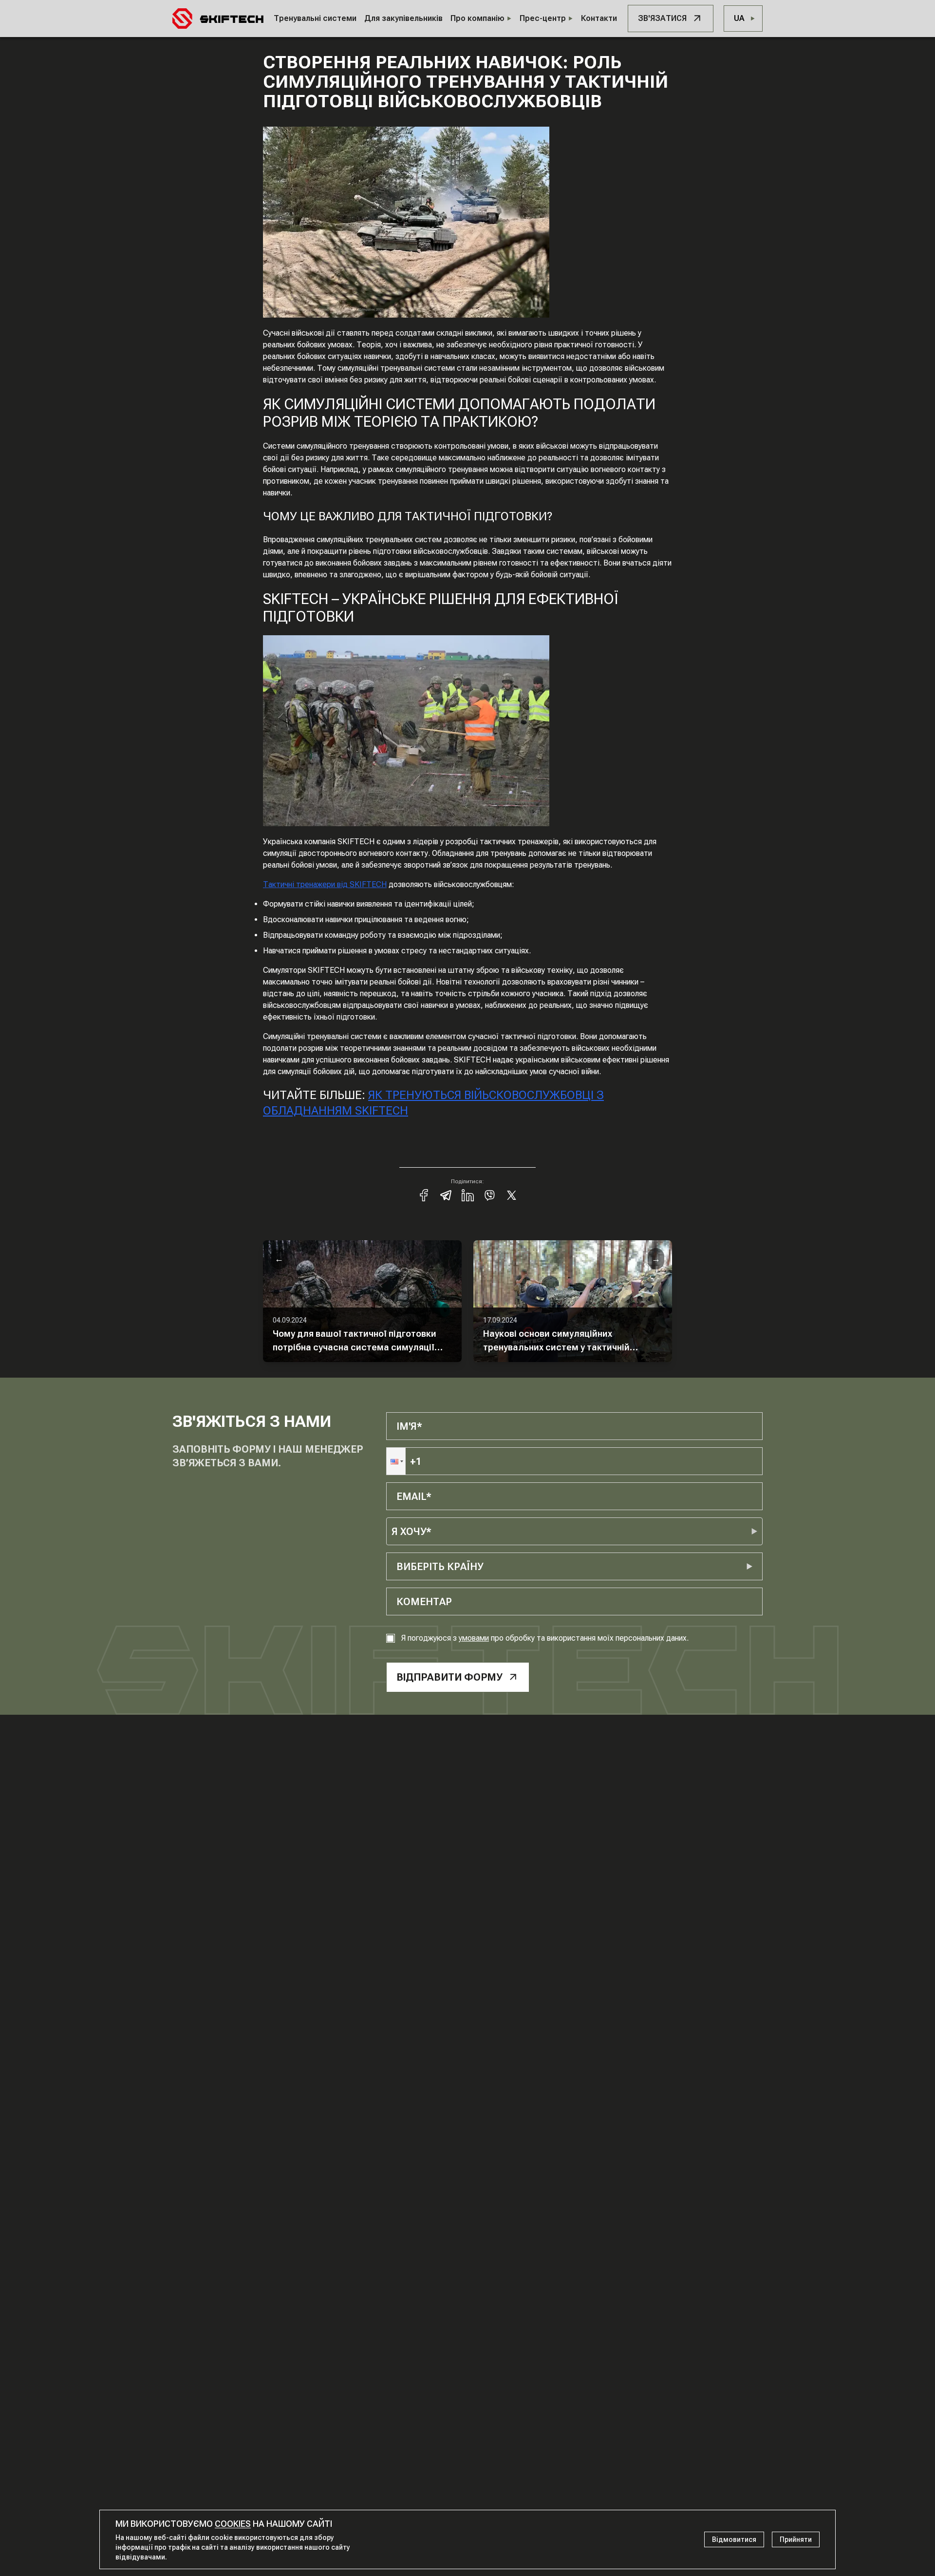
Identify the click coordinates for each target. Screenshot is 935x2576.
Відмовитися (734, 2539)
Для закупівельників (403, 18)
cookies (233, 2524)
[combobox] (398, 1567)
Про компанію (477, 18)
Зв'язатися (662, 18)
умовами (474, 1638)
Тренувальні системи (315, 18)
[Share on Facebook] (424, 1195)
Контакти (599, 18)
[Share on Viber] (490, 1195)
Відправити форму (449, 1677)
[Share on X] (512, 1195)
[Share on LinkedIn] (468, 1195)
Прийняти (796, 2539)
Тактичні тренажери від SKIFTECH (325, 884)
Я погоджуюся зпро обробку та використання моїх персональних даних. (545, 1638)
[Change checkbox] (391, 1638)
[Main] (218, 19)
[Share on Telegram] (446, 1195)
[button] (396, 1461)
